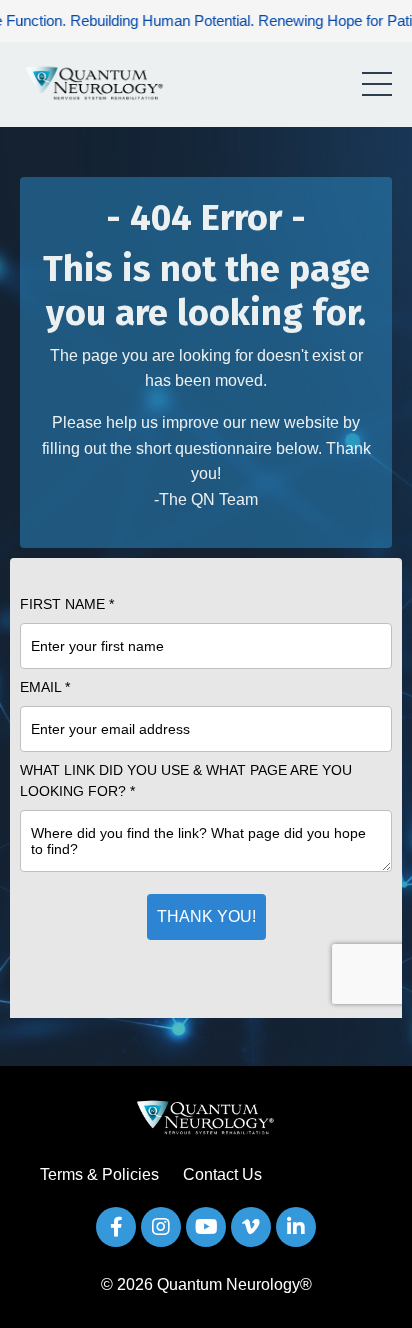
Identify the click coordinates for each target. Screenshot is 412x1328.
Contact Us (222, 1174)
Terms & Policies (99, 1174)
